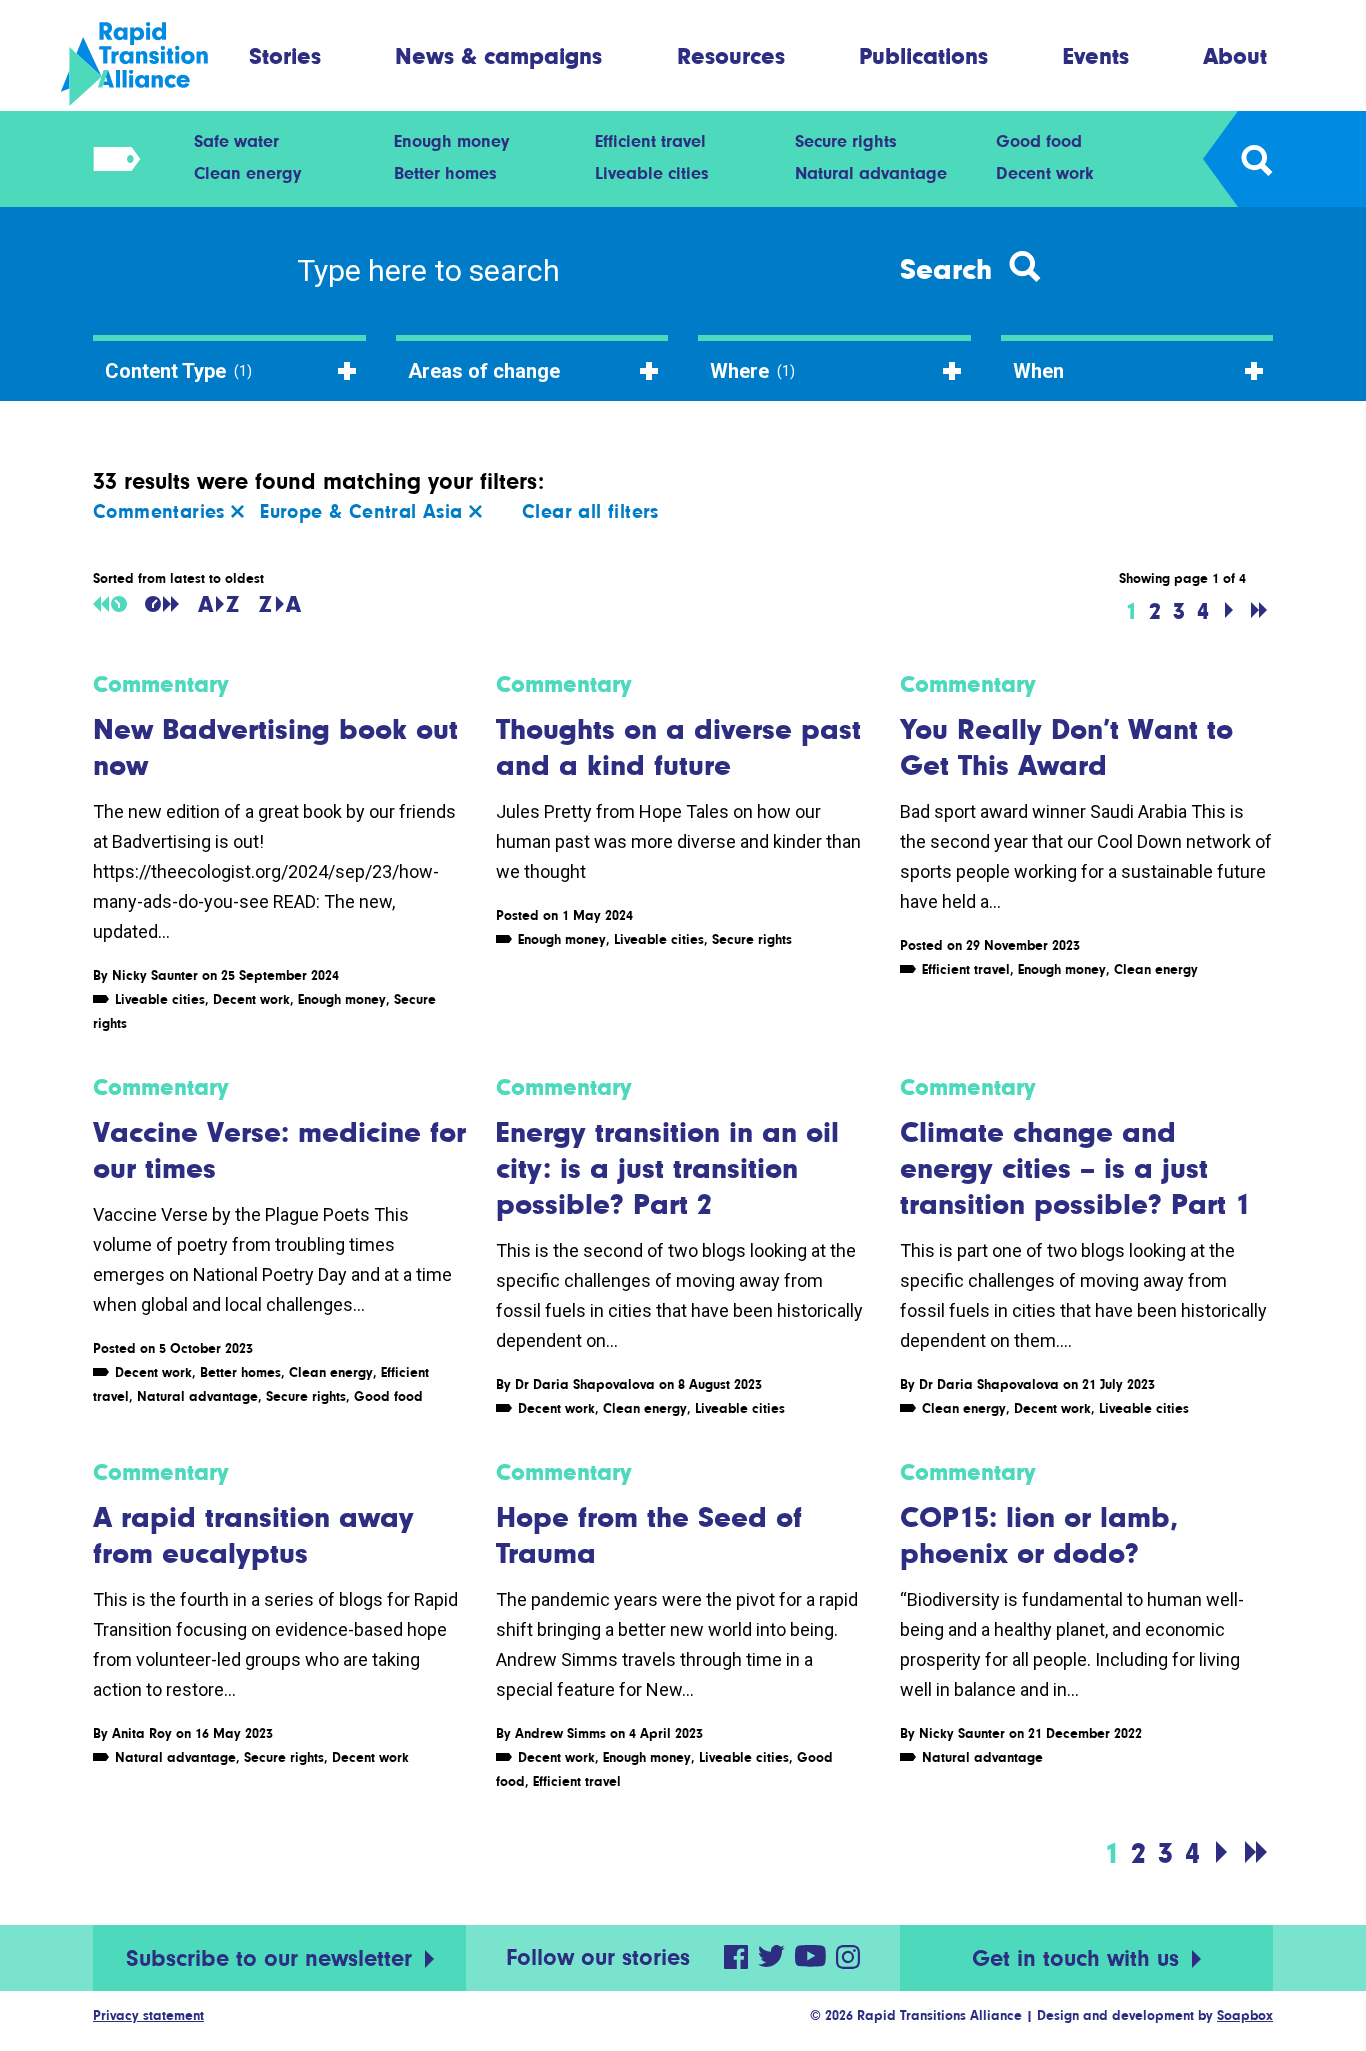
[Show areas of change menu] (110, 159)
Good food (1039, 141)
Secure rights (846, 141)
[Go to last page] (1259, 611)
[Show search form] (1255, 159)
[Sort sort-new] (162, 604)
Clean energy (247, 173)
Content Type (178, 371)
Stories (285, 55)
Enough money (451, 141)
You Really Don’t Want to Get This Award (1066, 747)
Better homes (445, 173)
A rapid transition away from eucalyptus (253, 1535)
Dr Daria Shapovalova (585, 1384)
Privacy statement (148, 2015)
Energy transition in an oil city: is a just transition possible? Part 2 (667, 1168)
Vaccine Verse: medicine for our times (279, 1150)
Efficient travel (650, 141)
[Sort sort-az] (218, 604)
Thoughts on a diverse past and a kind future (678, 747)
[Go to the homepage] (151, 64)
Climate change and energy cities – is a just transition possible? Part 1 (1075, 1168)
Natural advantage (871, 173)
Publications (923, 55)
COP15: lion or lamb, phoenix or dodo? (1039, 1535)
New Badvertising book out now (275, 747)
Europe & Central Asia (364, 511)
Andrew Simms (560, 1733)
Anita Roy (142, 1733)
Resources (731, 55)
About (1235, 55)
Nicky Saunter (155, 975)
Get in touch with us (1079, 1958)
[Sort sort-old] (110, 604)
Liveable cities (652, 173)
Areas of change (484, 371)
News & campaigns (498, 55)
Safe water (236, 141)
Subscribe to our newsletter (272, 1958)
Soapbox (1245, 2015)
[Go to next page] (1229, 611)
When (1038, 371)
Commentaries (162, 511)
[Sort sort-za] (280, 604)
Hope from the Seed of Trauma (649, 1535)
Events (1096, 55)
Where (752, 371)
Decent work (1045, 173)
